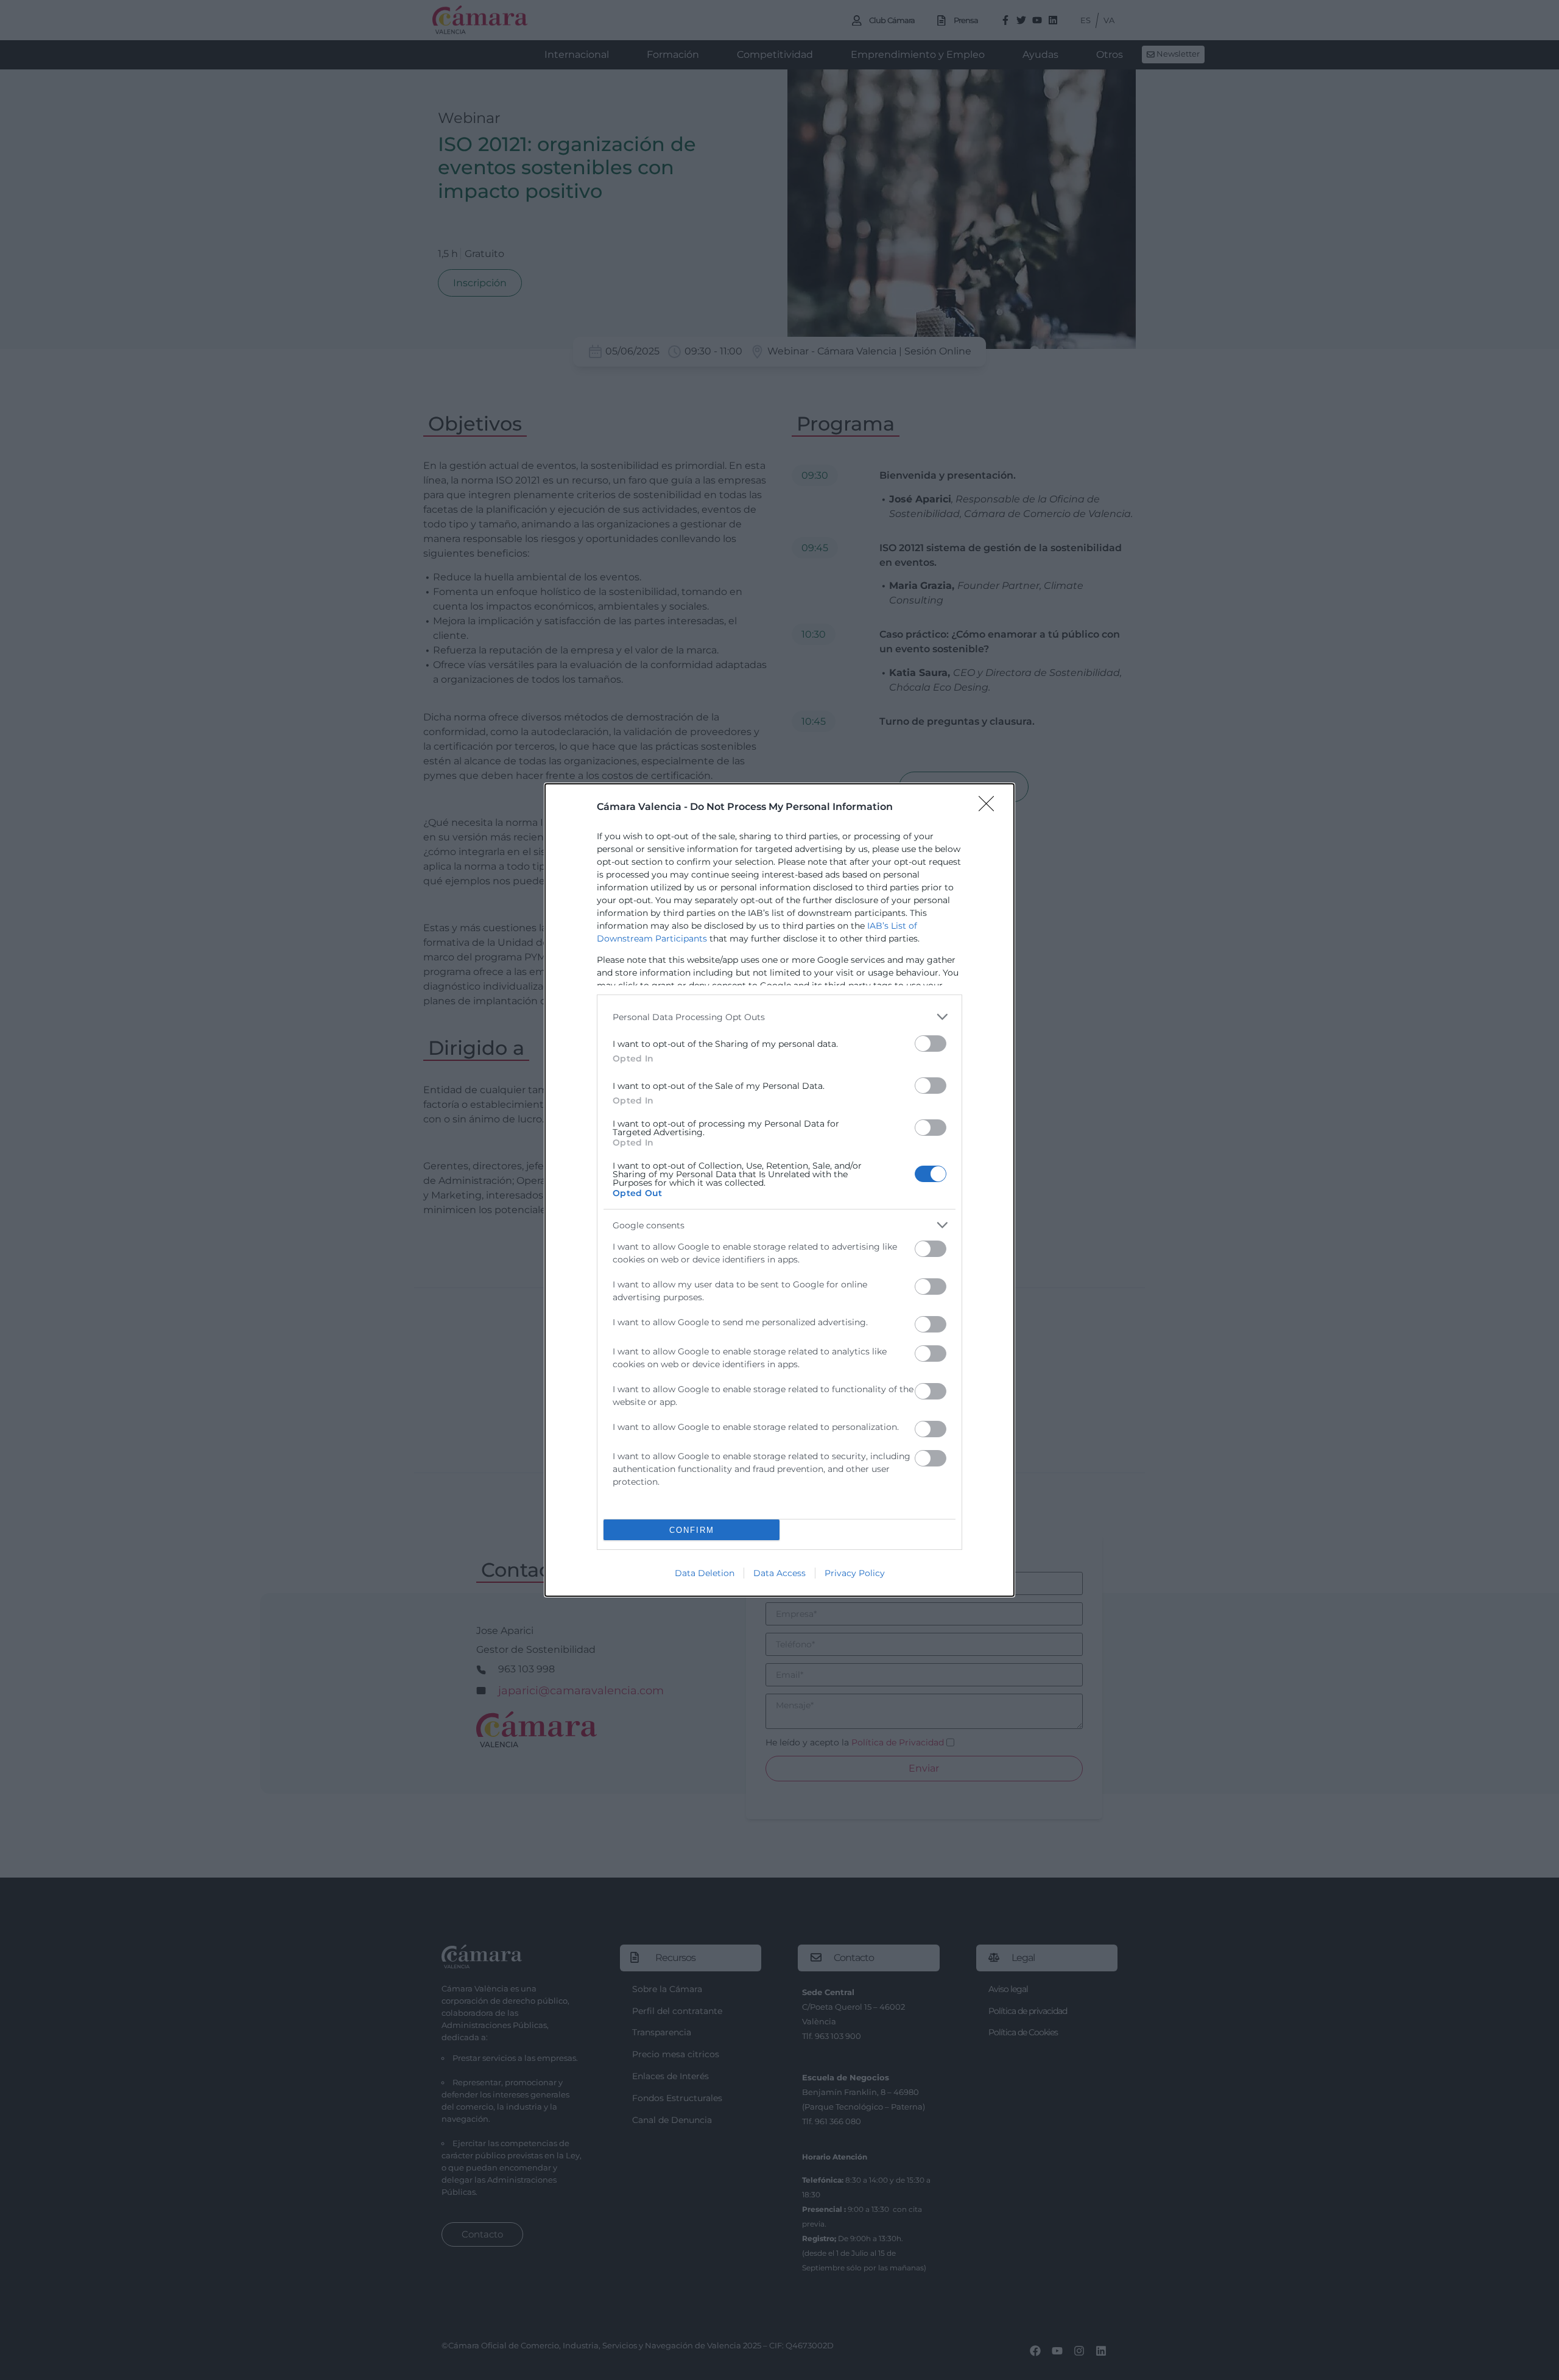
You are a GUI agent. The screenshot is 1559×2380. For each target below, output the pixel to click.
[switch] (931, 1044)
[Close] (990, 808)
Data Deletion (705, 1573)
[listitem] (779, 1017)
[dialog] (779, 1190)
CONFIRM (692, 1530)
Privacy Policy (855, 1573)
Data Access (779, 1573)
